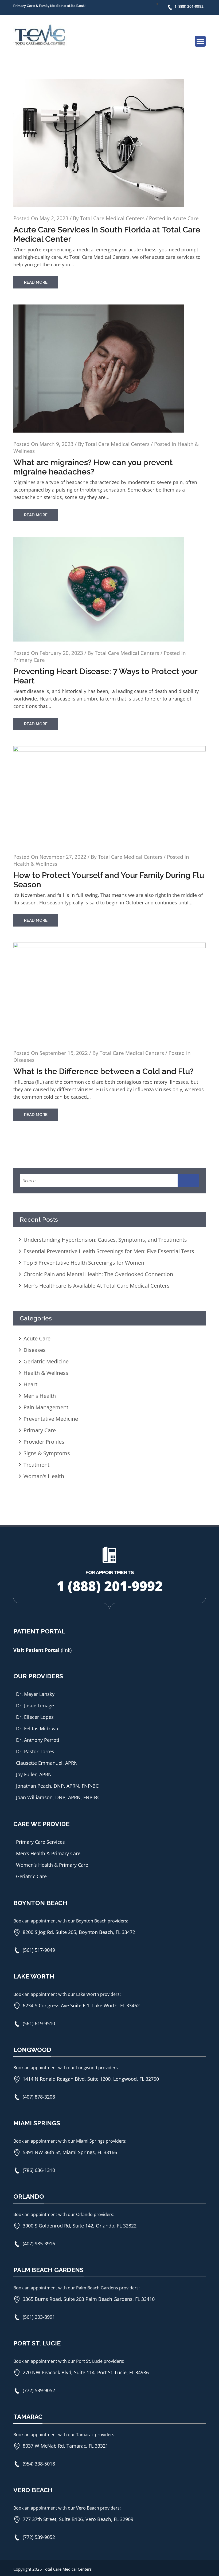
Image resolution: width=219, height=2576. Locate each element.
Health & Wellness (35, 864)
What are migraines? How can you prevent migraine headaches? (93, 467)
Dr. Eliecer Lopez (35, 1717)
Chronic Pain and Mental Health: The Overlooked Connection (98, 1274)
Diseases (24, 1060)
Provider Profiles (44, 1442)
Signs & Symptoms (47, 1453)
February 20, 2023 (61, 653)
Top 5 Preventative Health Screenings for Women (84, 1263)
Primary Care (29, 660)
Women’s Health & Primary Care (52, 1865)
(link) (66, 1650)
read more (36, 282)
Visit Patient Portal (37, 1650)
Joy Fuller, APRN (34, 1774)
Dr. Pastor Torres (35, 1751)
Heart (30, 1384)
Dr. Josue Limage (35, 1706)
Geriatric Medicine (46, 1361)
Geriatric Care (31, 1876)
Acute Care (186, 218)
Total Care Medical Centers (112, 218)
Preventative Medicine (51, 1419)
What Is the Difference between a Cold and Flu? (103, 1071)
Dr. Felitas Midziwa (37, 1728)
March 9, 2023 (56, 444)
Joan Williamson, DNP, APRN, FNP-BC (58, 1797)
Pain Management (46, 1407)
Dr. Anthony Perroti (38, 1740)
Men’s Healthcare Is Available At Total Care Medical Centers (97, 1286)
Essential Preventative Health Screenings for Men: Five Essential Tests (109, 1251)
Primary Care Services (40, 1842)
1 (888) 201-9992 (189, 6)
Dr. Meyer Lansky (35, 1694)
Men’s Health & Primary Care (48, 1853)
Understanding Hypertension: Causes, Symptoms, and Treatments (105, 1240)
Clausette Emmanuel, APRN (47, 1763)
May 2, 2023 (54, 218)
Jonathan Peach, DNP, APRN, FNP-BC (57, 1786)
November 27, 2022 (63, 857)
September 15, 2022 (64, 1053)
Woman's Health (44, 1476)
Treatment (36, 1465)
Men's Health (40, 1396)
